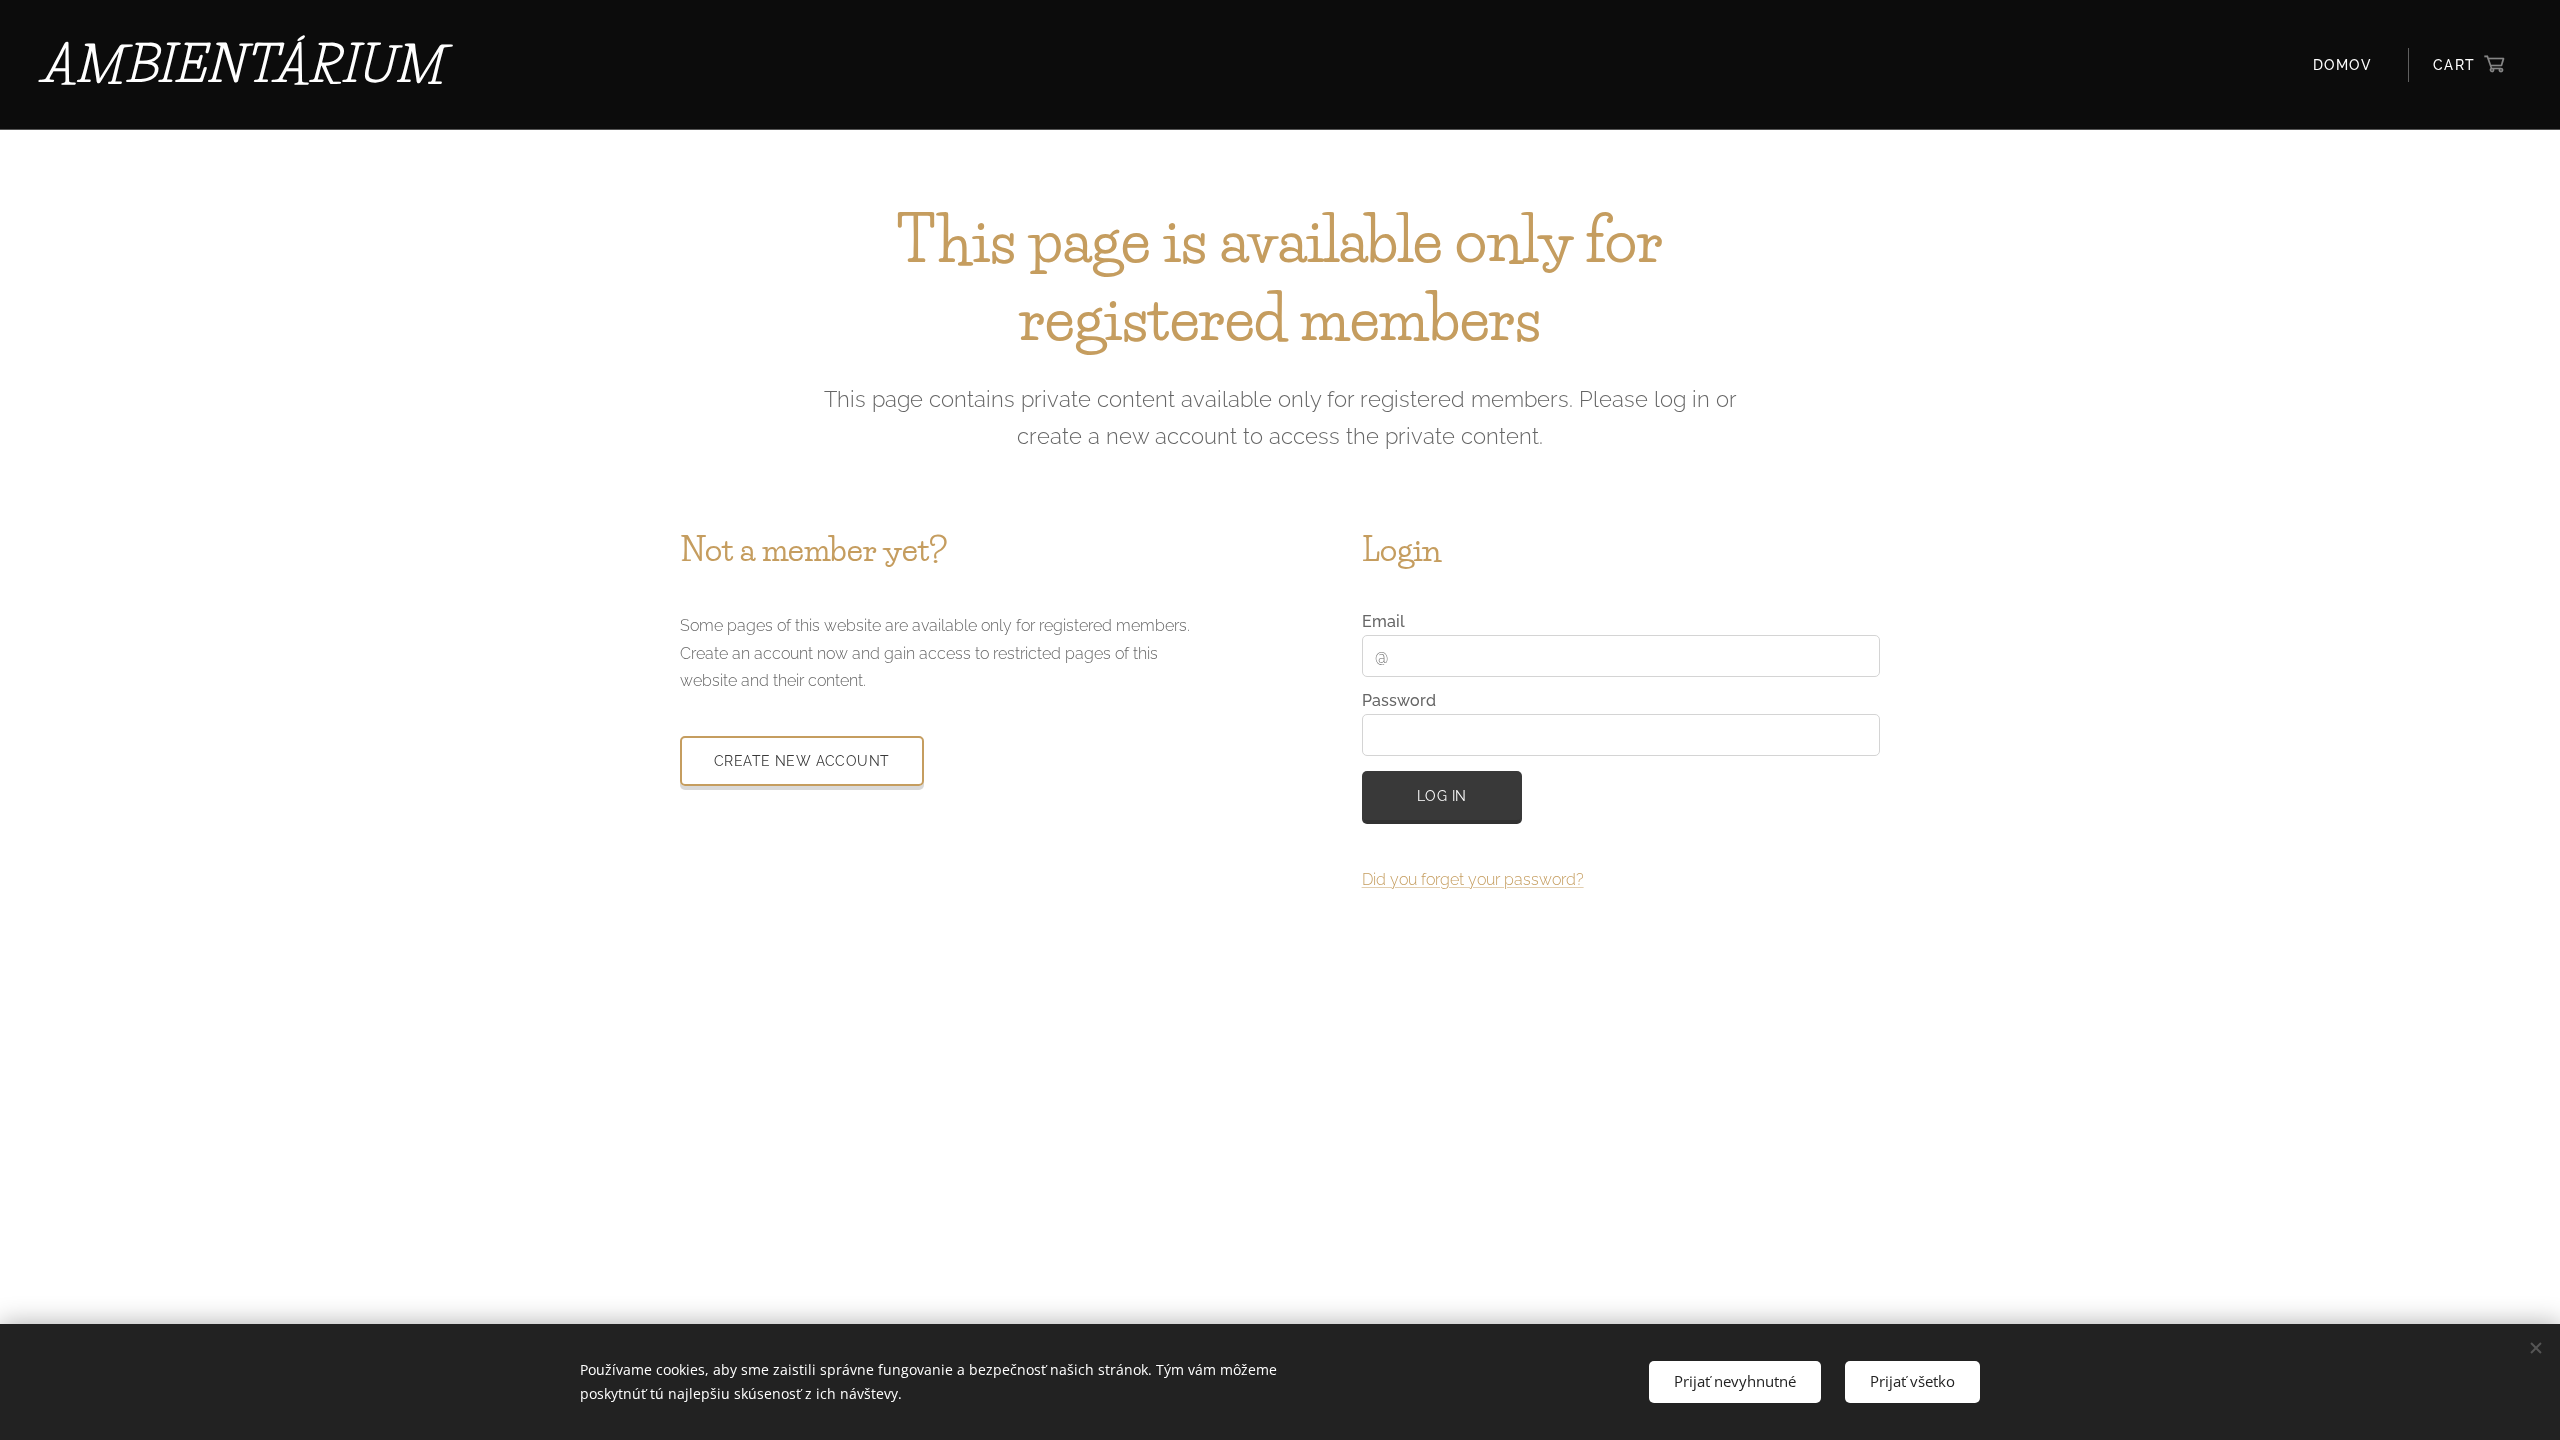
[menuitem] (2348, 65)
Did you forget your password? (1473, 879)
